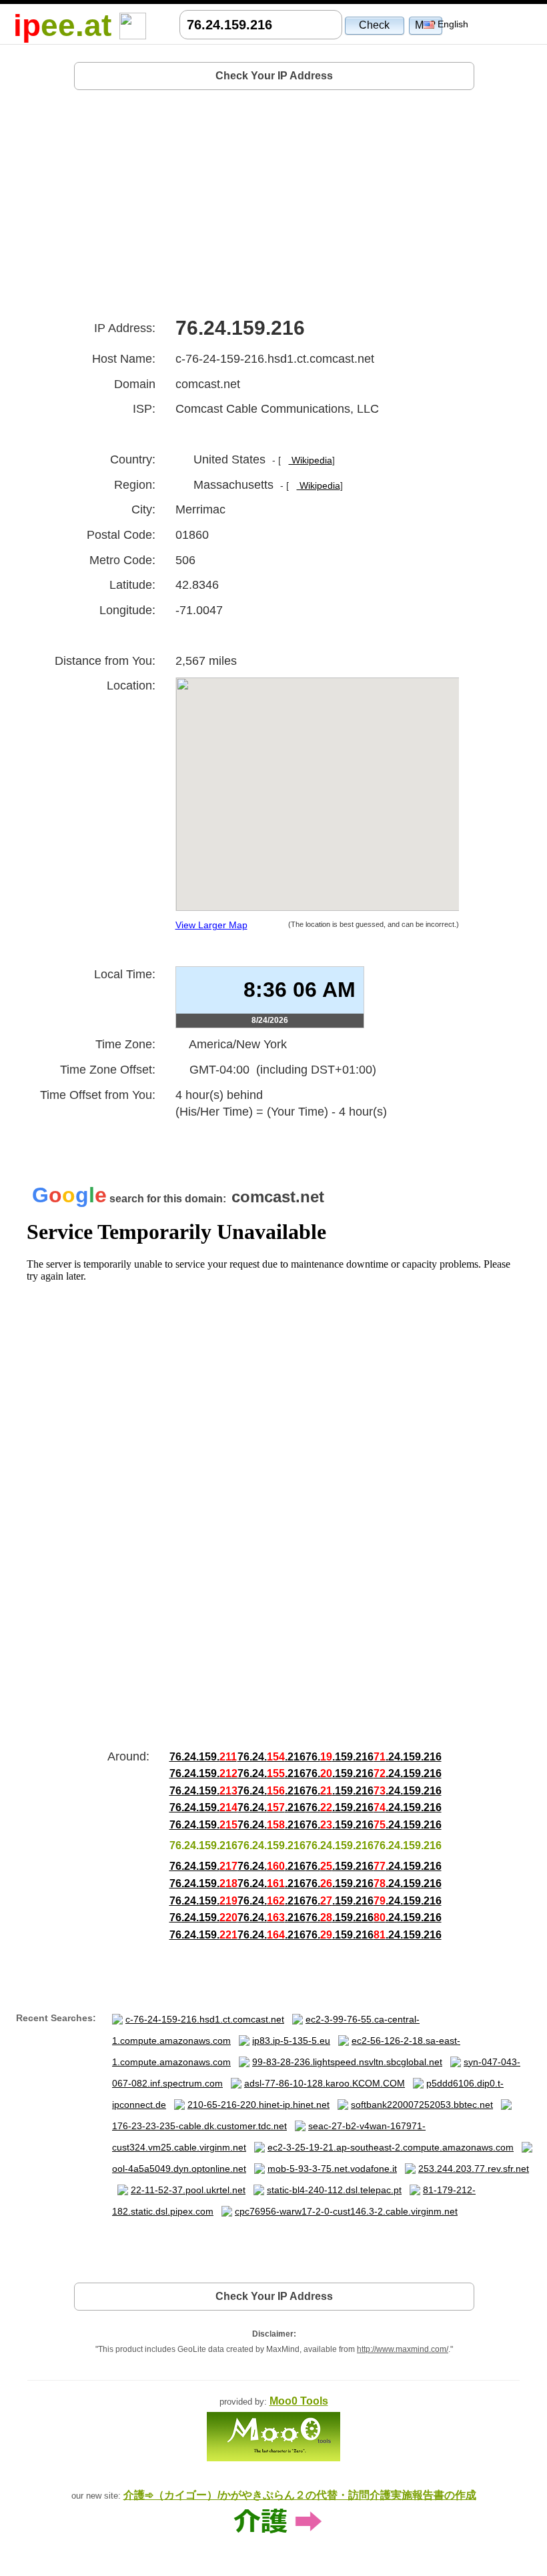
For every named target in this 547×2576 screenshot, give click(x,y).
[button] (375, 25)
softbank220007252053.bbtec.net (422, 2105)
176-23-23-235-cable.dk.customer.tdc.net (199, 2126)
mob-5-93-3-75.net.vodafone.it (332, 2169)
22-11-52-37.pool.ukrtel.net (188, 2190)
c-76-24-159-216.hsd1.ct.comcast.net (205, 2019)
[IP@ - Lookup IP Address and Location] (133, 25)
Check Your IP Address (274, 76)
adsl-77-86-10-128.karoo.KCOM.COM (325, 2083)
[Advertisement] (274, 199)
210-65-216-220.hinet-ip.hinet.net (258, 2105)
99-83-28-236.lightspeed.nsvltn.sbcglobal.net (347, 2062)
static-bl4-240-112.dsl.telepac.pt (334, 2190)
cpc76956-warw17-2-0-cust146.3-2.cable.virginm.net (346, 2211)
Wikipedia (311, 460)
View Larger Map (211, 925)
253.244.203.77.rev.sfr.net (474, 2169)
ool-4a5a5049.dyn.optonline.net (179, 2169)
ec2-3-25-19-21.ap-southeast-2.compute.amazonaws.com (391, 2147)
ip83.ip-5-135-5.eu (291, 2041)
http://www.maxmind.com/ (403, 2349)
